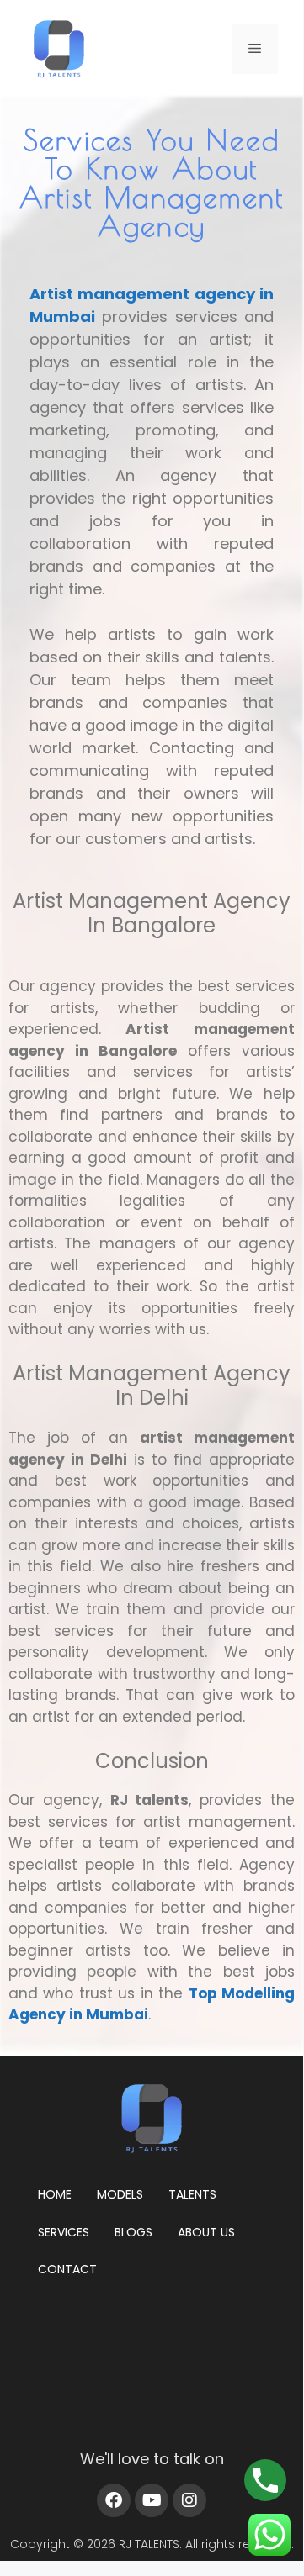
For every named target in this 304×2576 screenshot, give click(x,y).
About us (206, 2232)
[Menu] (255, 49)
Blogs (133, 2232)
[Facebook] (114, 2500)
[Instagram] (189, 2500)
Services (64, 2232)
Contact (67, 2269)
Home (55, 2194)
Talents (192, 2194)
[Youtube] (152, 2500)
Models (120, 2194)
